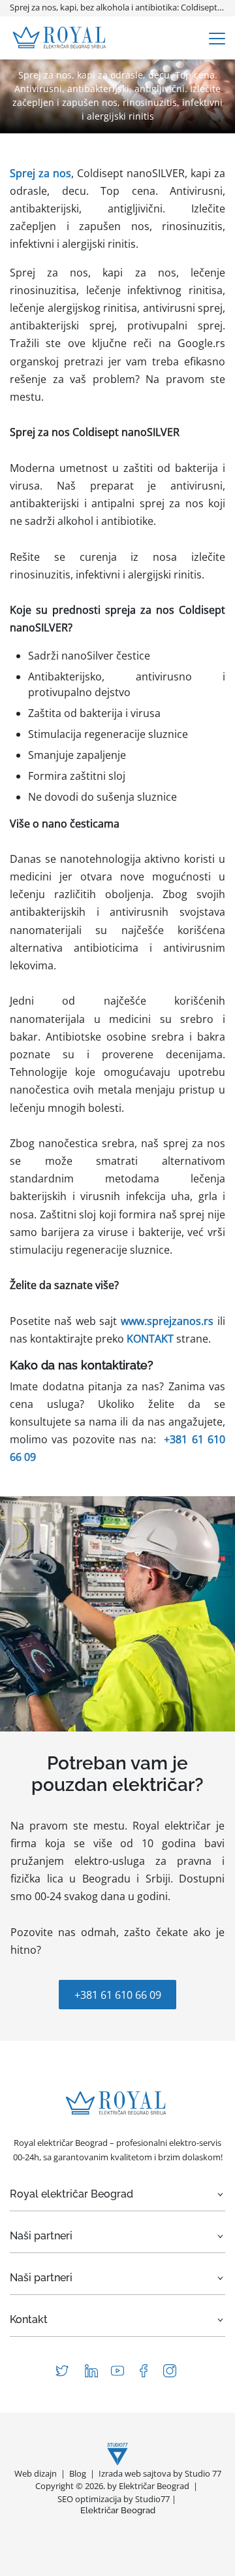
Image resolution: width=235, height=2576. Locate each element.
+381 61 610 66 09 (118, 1995)
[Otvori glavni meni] (217, 38)
